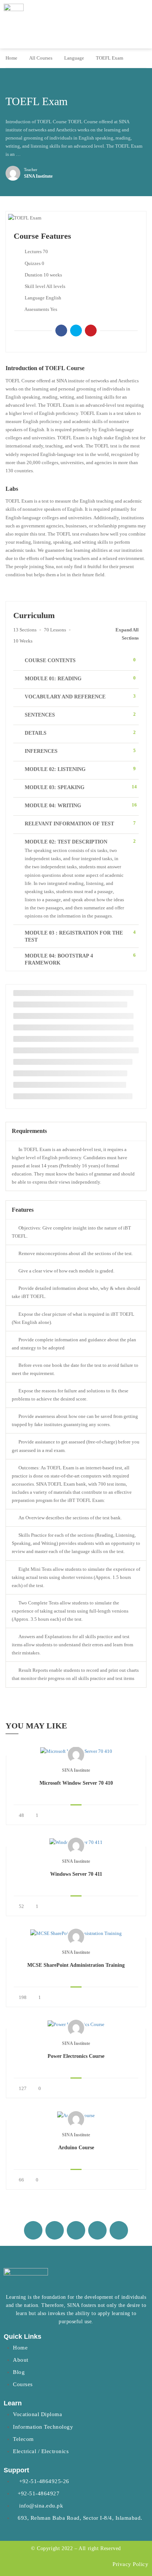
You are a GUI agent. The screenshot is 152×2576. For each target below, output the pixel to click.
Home (11, 58)
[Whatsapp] (76, 2230)
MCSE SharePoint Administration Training (76, 1965)
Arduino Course (76, 2148)
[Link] (119, 2230)
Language (74, 58)
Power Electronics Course (76, 2056)
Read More (76, 1751)
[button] (141, 28)
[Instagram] (55, 2230)
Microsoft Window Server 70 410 (76, 1783)
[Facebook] (61, 331)
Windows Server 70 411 (76, 1874)
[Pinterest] (91, 331)
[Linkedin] (97, 2230)
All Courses (41, 58)
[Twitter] (76, 331)
